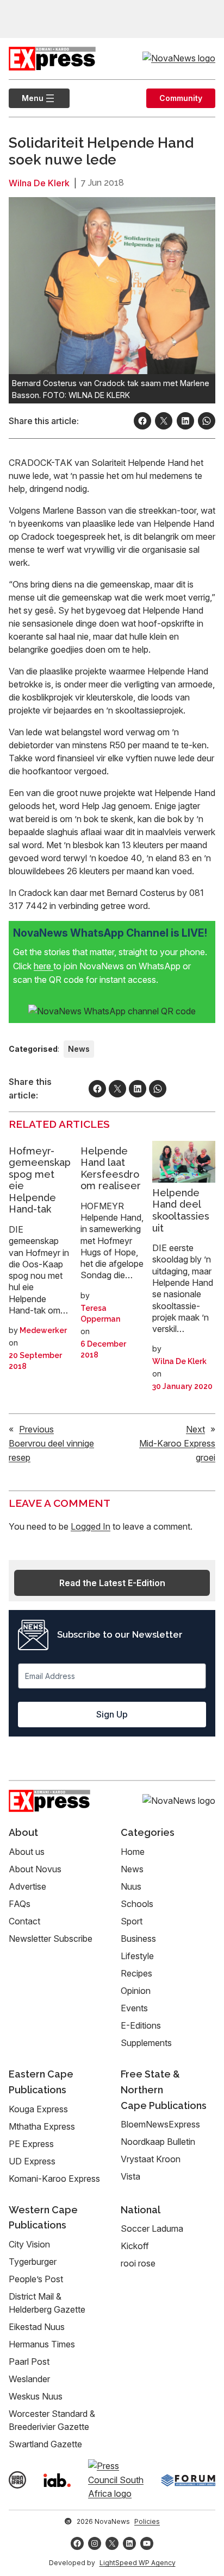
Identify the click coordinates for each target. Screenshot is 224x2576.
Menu (26, 98)
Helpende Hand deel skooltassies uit (181, 1210)
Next (195, 1429)
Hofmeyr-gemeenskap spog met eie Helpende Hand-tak (40, 1180)
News (79, 1049)
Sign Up (112, 1714)
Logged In (91, 1526)
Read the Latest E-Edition (112, 1583)
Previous (36, 1429)
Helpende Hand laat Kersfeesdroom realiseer (111, 1169)
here (43, 966)
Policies (147, 2521)
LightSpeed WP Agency (138, 2563)
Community (181, 98)
